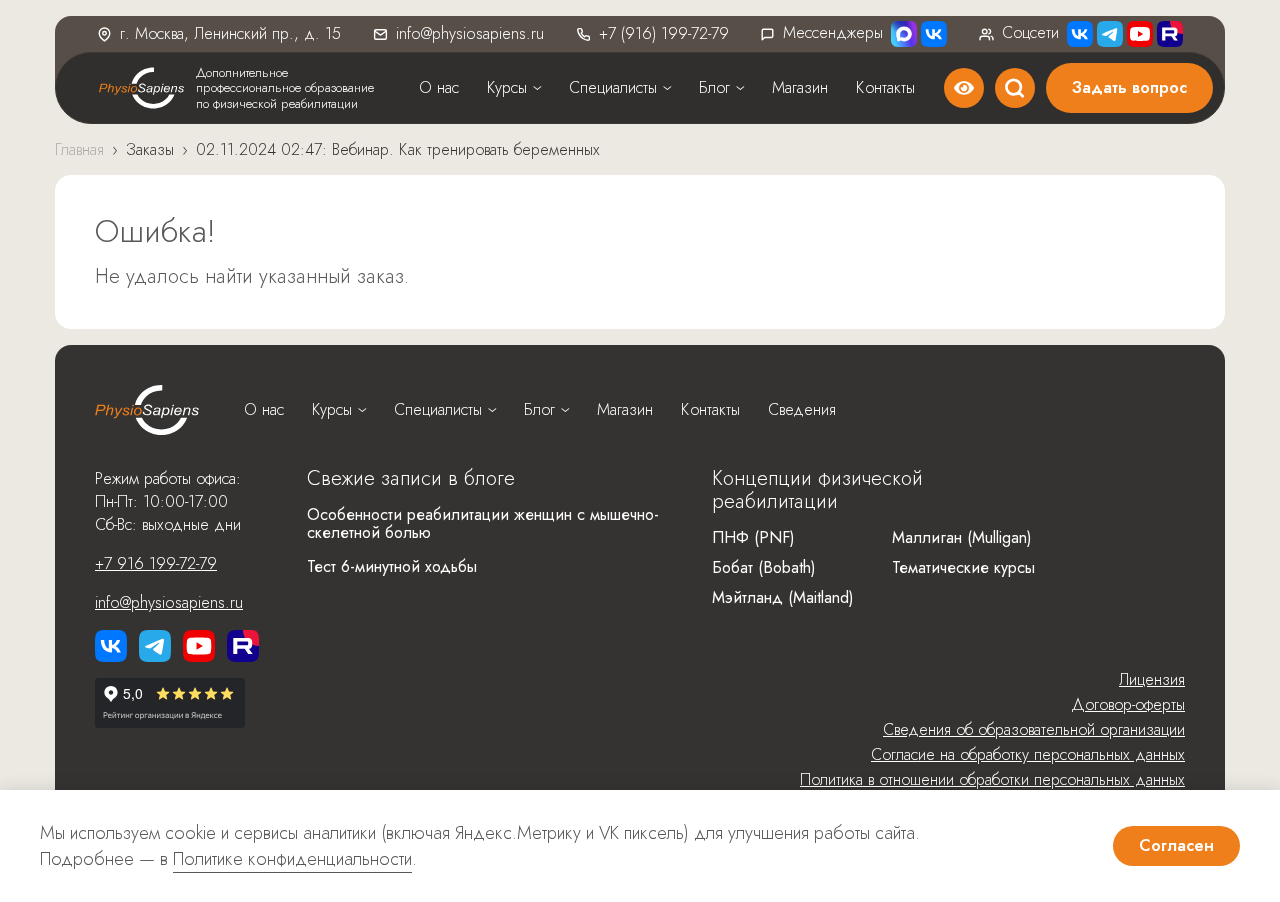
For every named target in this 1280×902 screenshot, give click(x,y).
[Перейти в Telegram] (1110, 34)
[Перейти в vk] (111, 646)
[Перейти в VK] (934, 34)
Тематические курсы (963, 567)
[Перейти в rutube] (1170, 34)
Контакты (885, 87)
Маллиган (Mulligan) (962, 537)
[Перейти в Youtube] (1140, 34)
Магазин (800, 87)
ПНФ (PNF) (753, 537)
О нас (439, 87)
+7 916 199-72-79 (156, 563)
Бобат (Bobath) (764, 567)
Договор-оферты (1128, 704)
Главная (79, 149)
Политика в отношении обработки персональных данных (992, 779)
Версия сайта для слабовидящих (964, 88)
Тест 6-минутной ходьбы (392, 566)
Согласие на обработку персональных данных (1028, 754)
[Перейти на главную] (147, 410)
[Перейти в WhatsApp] (904, 34)
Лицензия (1152, 679)
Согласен (1176, 845)
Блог (714, 87)
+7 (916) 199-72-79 (664, 33)
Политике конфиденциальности (292, 859)
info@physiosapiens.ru (470, 33)
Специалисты (613, 87)
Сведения (802, 409)
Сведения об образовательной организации (1034, 729)
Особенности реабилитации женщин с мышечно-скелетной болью (483, 523)
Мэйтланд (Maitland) (783, 597)
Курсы (507, 87)
